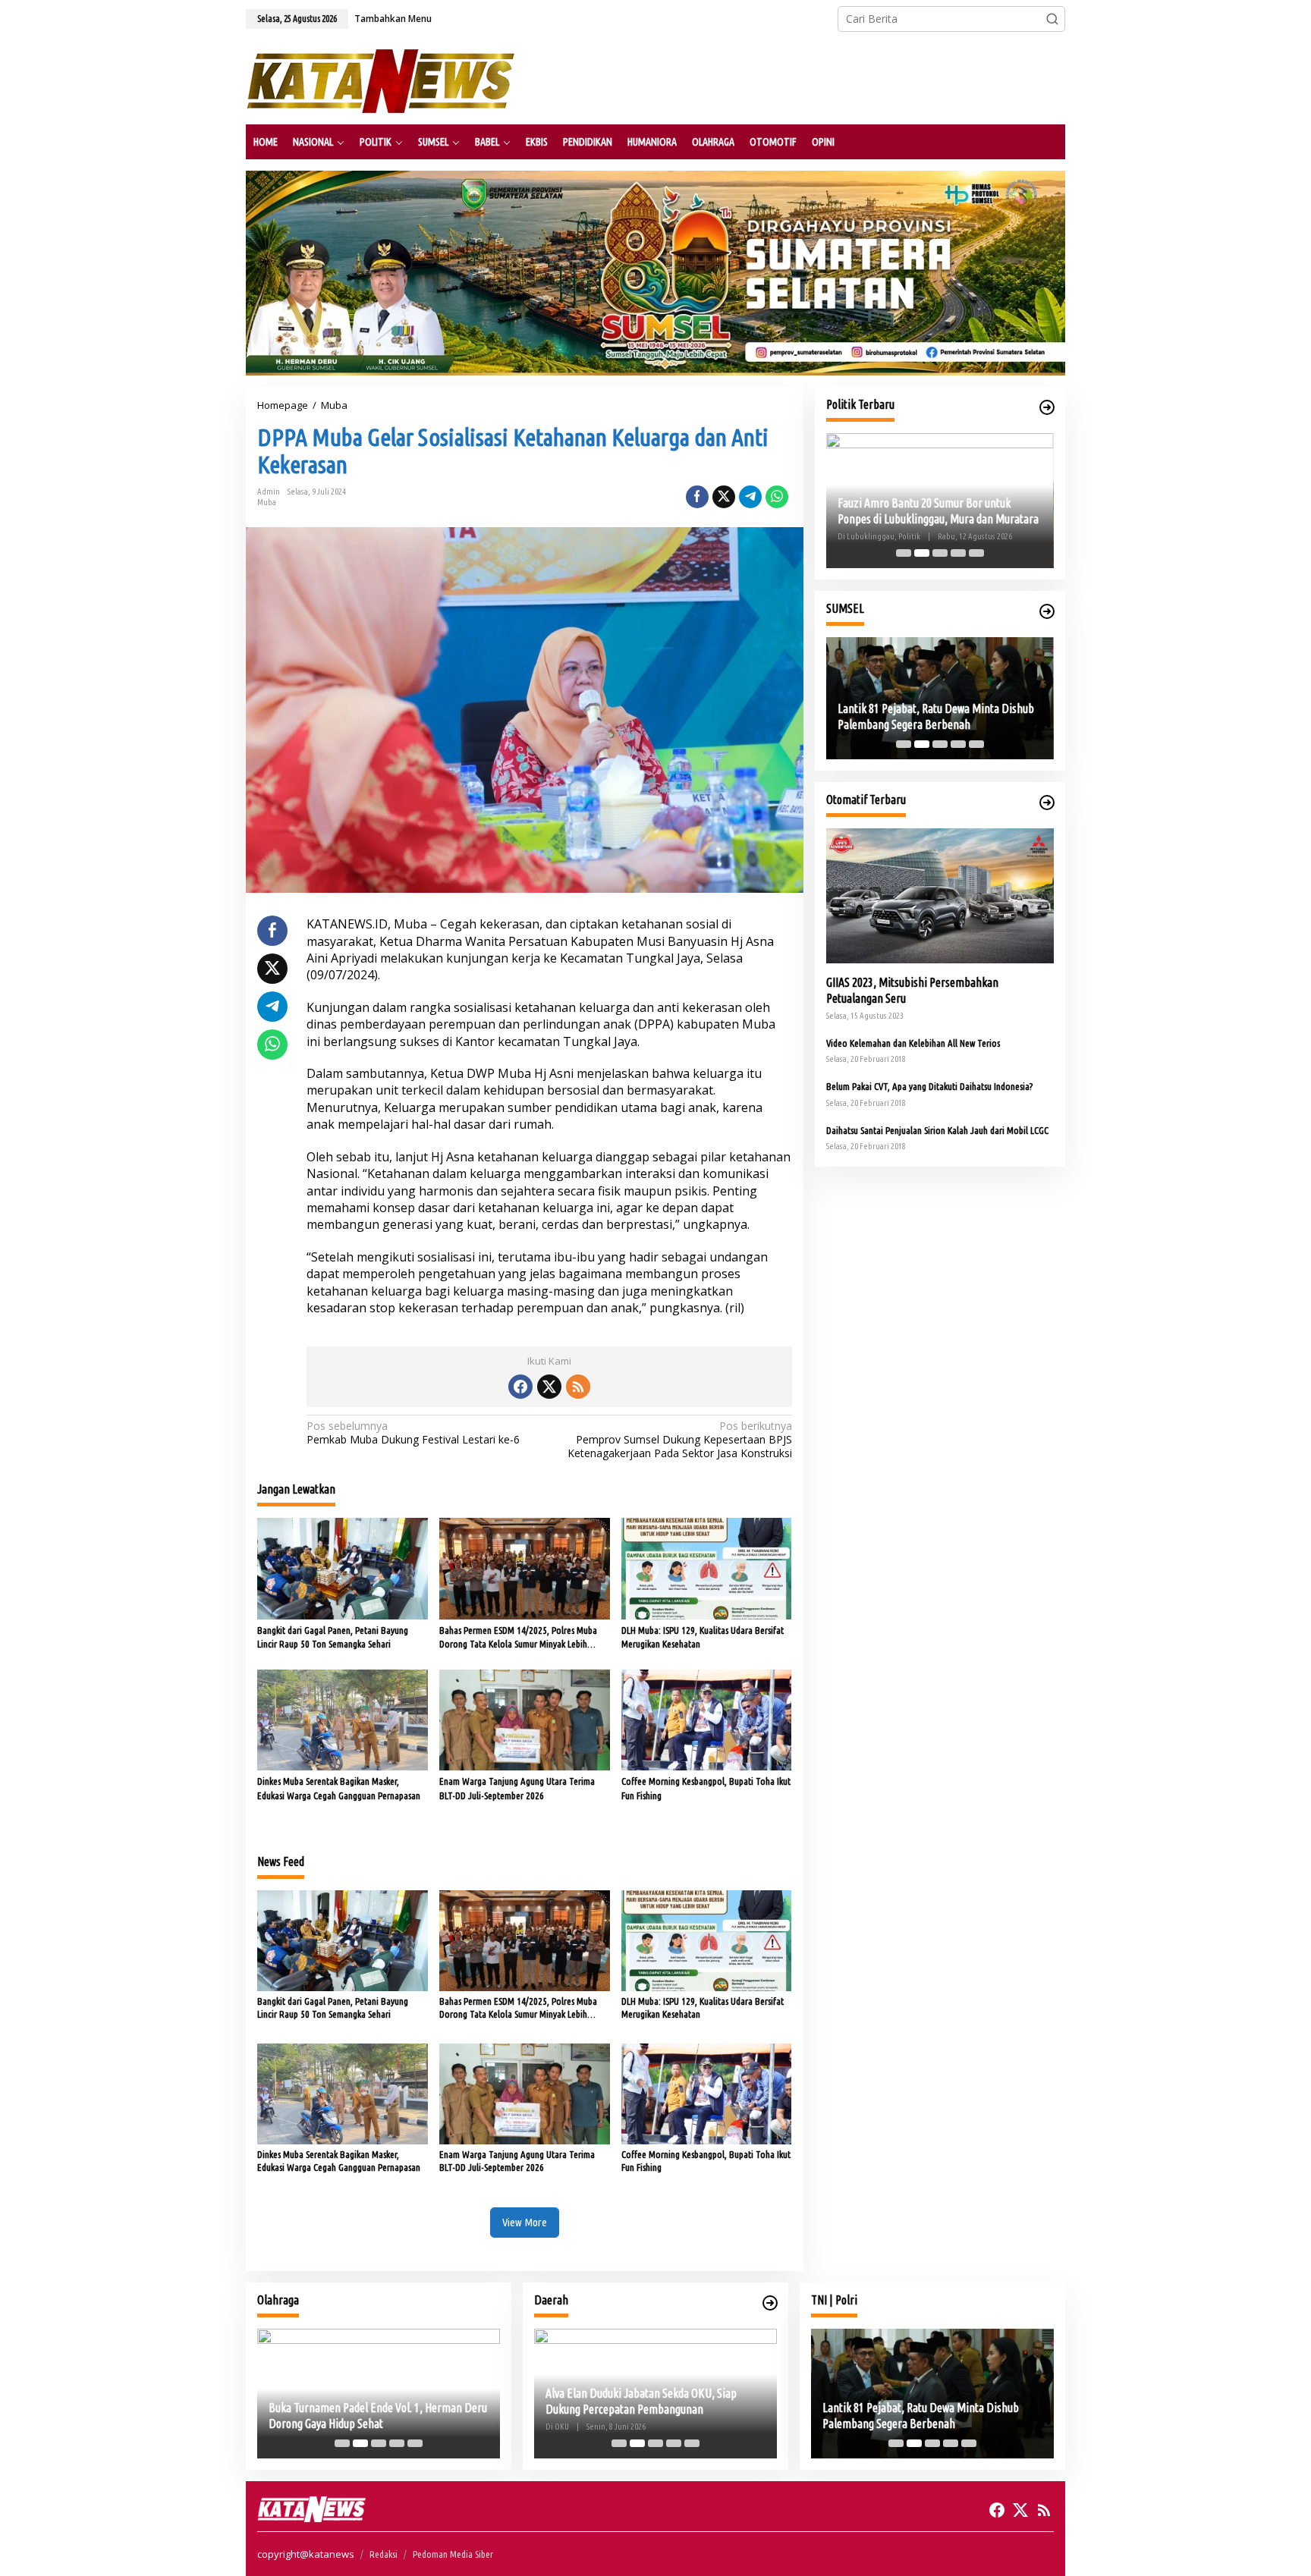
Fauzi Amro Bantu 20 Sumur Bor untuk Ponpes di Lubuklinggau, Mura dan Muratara (938, 511)
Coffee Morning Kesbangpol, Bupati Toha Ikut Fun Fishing (706, 1788)
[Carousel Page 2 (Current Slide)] (922, 553)
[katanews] (380, 80)
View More (525, 2222)
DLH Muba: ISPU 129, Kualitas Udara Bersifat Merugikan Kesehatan (703, 1637)
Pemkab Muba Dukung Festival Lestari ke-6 (413, 1433)
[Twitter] (549, 1387)
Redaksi (384, 2554)
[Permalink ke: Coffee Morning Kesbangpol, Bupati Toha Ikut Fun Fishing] (707, 1719)
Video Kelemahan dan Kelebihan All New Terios (913, 1043)
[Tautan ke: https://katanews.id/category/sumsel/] (1047, 611)
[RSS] (578, 1387)
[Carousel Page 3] (940, 553)
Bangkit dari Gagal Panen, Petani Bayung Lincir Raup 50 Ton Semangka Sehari (333, 1637)
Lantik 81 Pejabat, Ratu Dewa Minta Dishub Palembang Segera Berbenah (936, 716)
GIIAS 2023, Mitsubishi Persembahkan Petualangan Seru (912, 990)
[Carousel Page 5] (976, 553)
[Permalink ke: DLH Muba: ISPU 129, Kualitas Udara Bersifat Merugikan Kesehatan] (707, 1567)
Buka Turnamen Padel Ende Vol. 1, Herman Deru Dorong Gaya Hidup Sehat (378, 2416)
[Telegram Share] (750, 497)
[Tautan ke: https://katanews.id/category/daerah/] (770, 2303)
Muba (267, 502)
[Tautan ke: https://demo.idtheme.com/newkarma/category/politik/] (1047, 407)
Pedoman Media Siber (453, 2554)
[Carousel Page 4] (958, 553)
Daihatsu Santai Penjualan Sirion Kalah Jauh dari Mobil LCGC (937, 1130)
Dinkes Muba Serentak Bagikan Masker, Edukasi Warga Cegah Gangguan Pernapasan (339, 1788)
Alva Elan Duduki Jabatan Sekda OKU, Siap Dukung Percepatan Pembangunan (641, 2401)
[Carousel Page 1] (904, 553)
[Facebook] (520, 1387)
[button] (1052, 19)
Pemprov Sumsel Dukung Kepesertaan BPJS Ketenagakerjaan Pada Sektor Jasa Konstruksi (679, 1440)
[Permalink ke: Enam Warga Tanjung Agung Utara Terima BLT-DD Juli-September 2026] (525, 1719)
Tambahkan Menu (393, 19)
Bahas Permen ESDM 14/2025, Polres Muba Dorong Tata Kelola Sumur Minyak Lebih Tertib (518, 1638)
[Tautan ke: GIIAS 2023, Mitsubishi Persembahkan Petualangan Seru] (940, 896)
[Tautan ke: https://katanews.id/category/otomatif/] (1047, 803)
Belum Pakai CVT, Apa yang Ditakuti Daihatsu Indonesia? (929, 1086)
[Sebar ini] (697, 497)
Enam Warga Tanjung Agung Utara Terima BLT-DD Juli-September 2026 (517, 1788)
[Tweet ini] (724, 497)
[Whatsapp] (777, 497)
